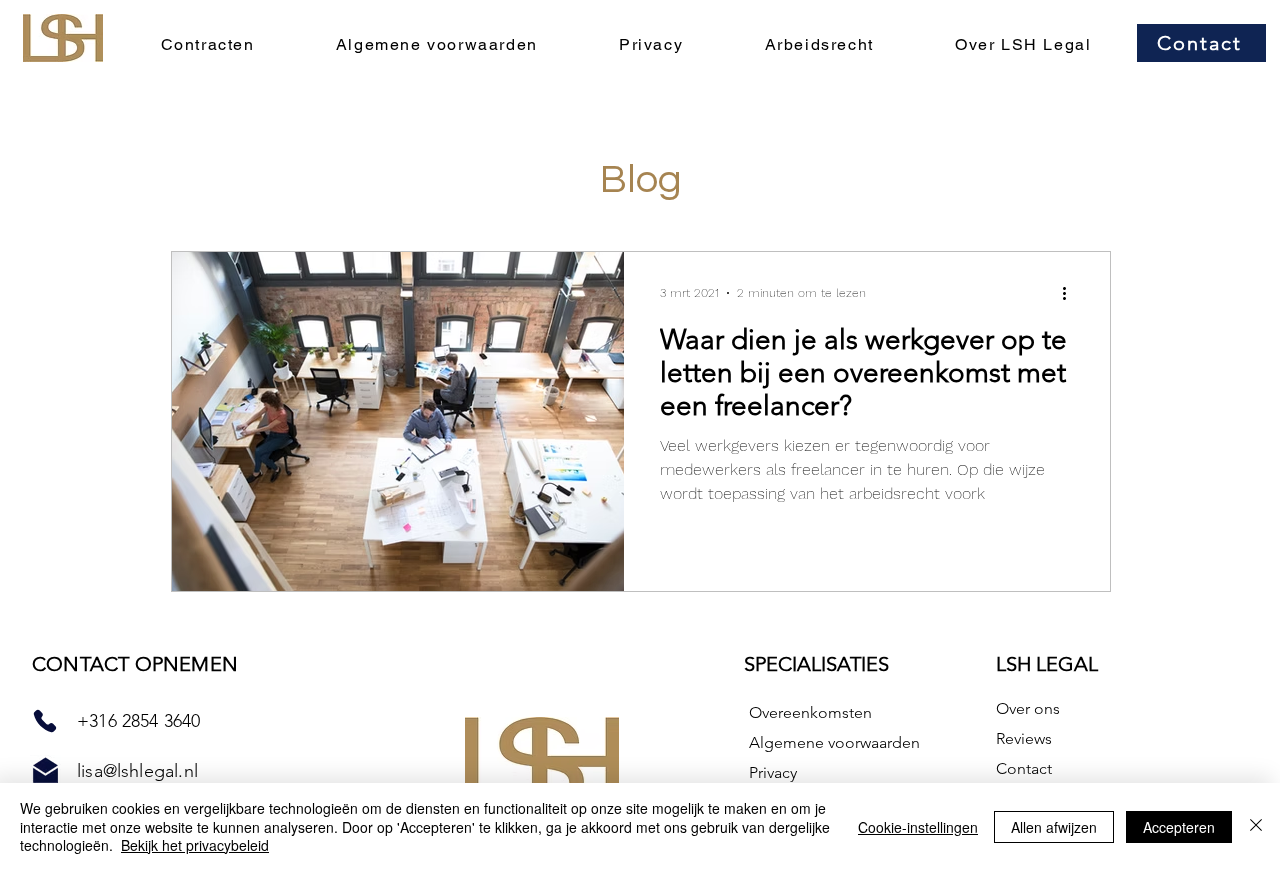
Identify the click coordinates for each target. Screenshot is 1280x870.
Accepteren (1179, 827)
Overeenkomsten (810, 712)
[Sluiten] (1256, 826)
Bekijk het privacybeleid (195, 845)
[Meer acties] (1071, 293)
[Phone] (45, 721)
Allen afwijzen (1054, 827)
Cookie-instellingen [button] (918, 827)
